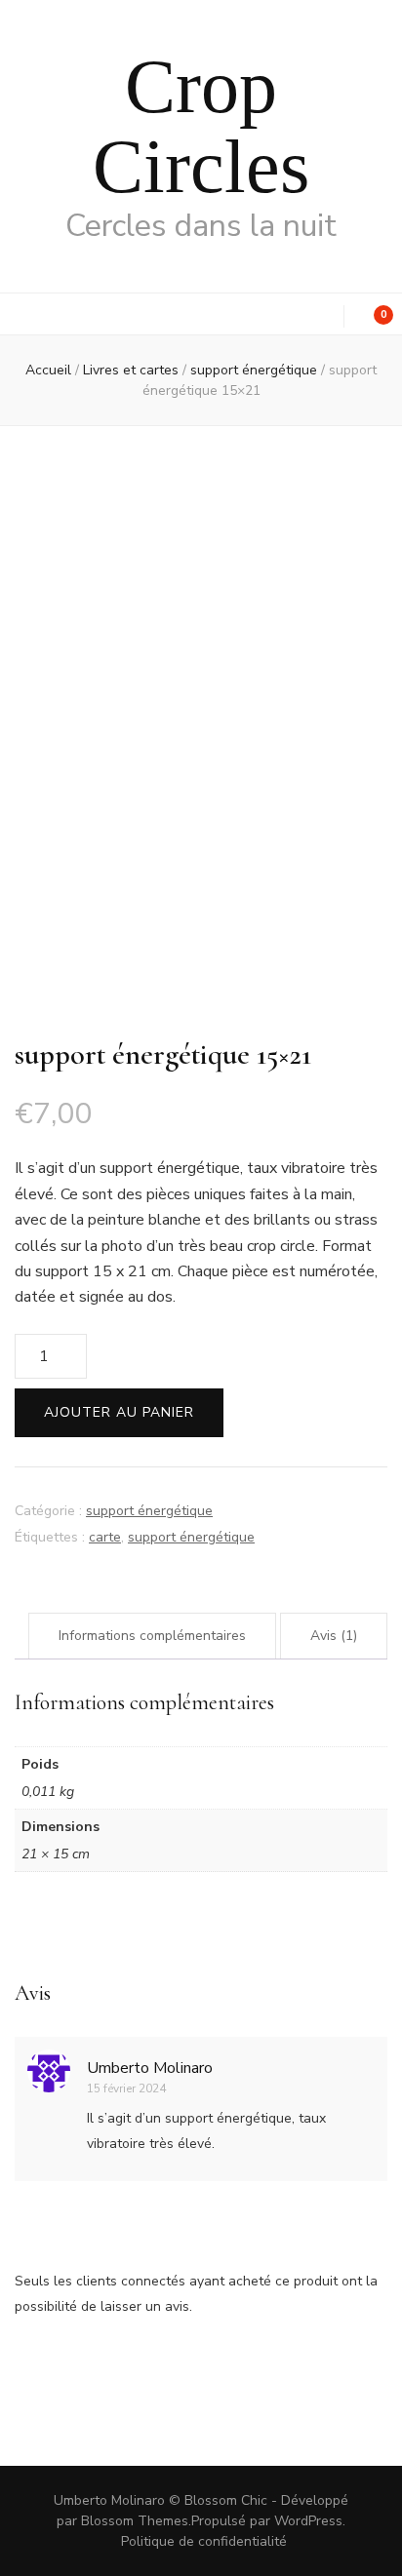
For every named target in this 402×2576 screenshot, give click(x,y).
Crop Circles (201, 126)
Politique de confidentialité (204, 2541)
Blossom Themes (135, 2521)
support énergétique (149, 1511)
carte (105, 1537)
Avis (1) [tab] (334, 1636)
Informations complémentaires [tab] (152, 1636)
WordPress (308, 2521)
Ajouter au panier (119, 1412)
